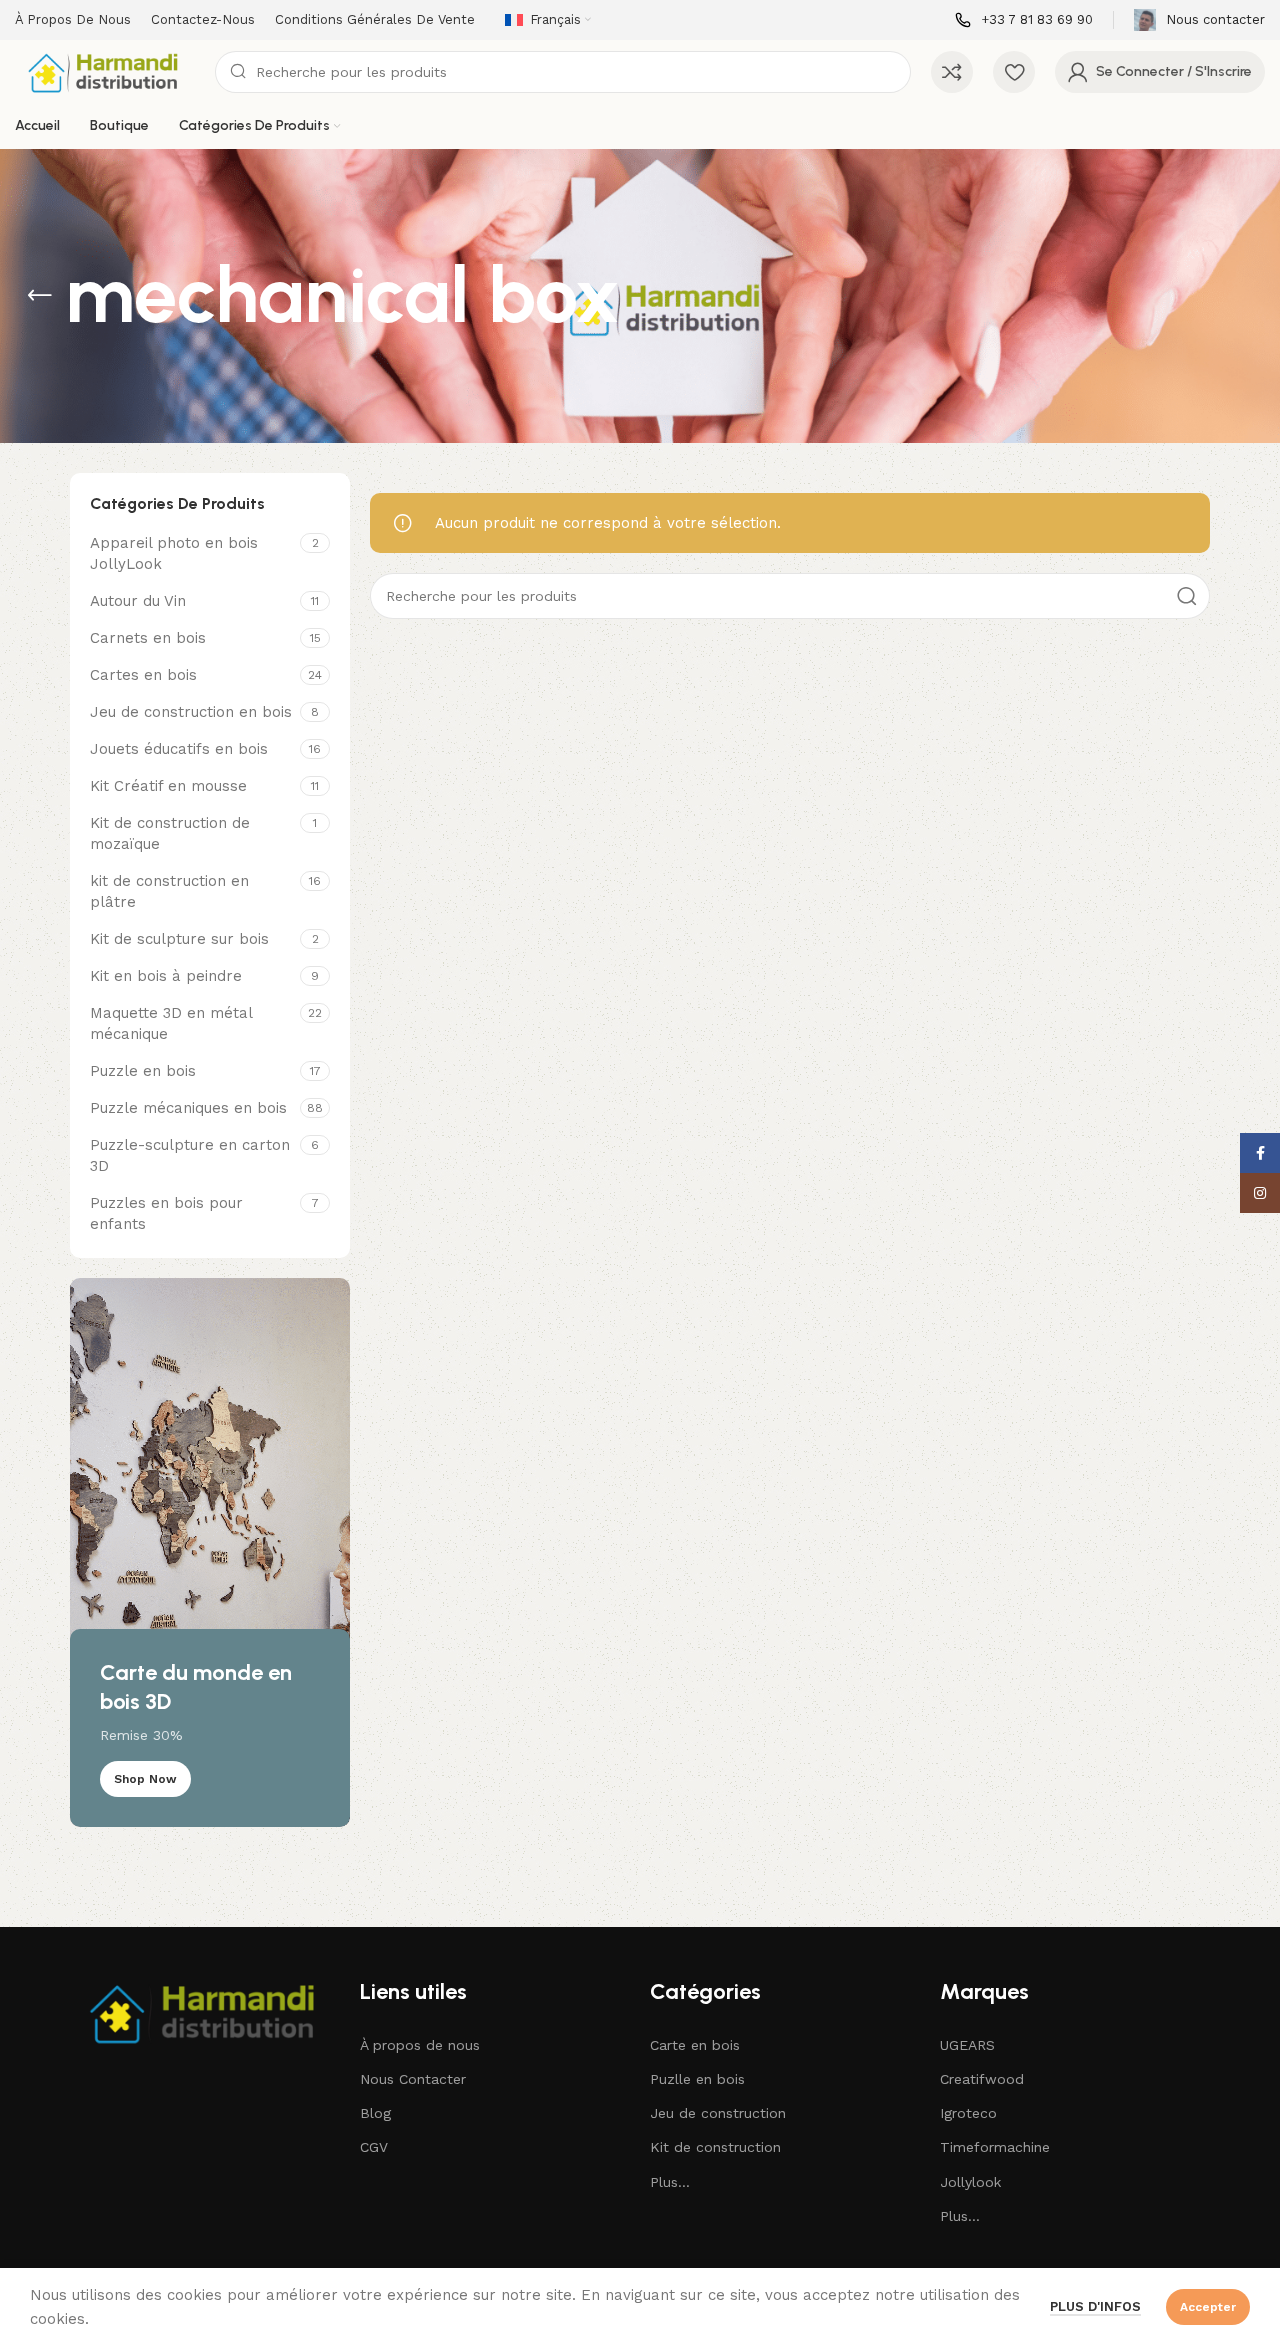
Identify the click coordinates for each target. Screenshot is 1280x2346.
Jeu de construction (718, 2113)
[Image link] (205, 2011)
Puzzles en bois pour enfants (166, 1213)
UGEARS (967, 2045)
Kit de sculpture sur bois (179, 939)
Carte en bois (695, 2045)
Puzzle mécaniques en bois (188, 1108)
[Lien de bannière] (210, 1552)
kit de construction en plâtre (169, 891)
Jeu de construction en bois (191, 712)
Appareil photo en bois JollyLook (174, 553)
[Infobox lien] (1024, 20)
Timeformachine (995, 2147)
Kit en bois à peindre (166, 976)
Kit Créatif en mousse (168, 786)
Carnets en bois (148, 638)
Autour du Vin (138, 601)
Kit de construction (715, 2147)
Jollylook (970, 2182)
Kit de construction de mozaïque (170, 833)
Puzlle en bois (697, 2079)
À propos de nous (420, 2045)
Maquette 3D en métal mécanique (171, 1023)
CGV (374, 2147)
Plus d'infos (1095, 2306)
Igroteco (968, 2113)
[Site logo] (105, 71)
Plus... (670, 2182)
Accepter (1208, 2307)
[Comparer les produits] (952, 72)
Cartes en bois (143, 675)
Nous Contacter (413, 2079)
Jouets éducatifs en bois (179, 749)
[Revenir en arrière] (40, 296)
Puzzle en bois (143, 1071)
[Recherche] (1187, 596)
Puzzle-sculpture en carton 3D (190, 1155)
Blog (375, 2113)
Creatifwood (982, 2079)
